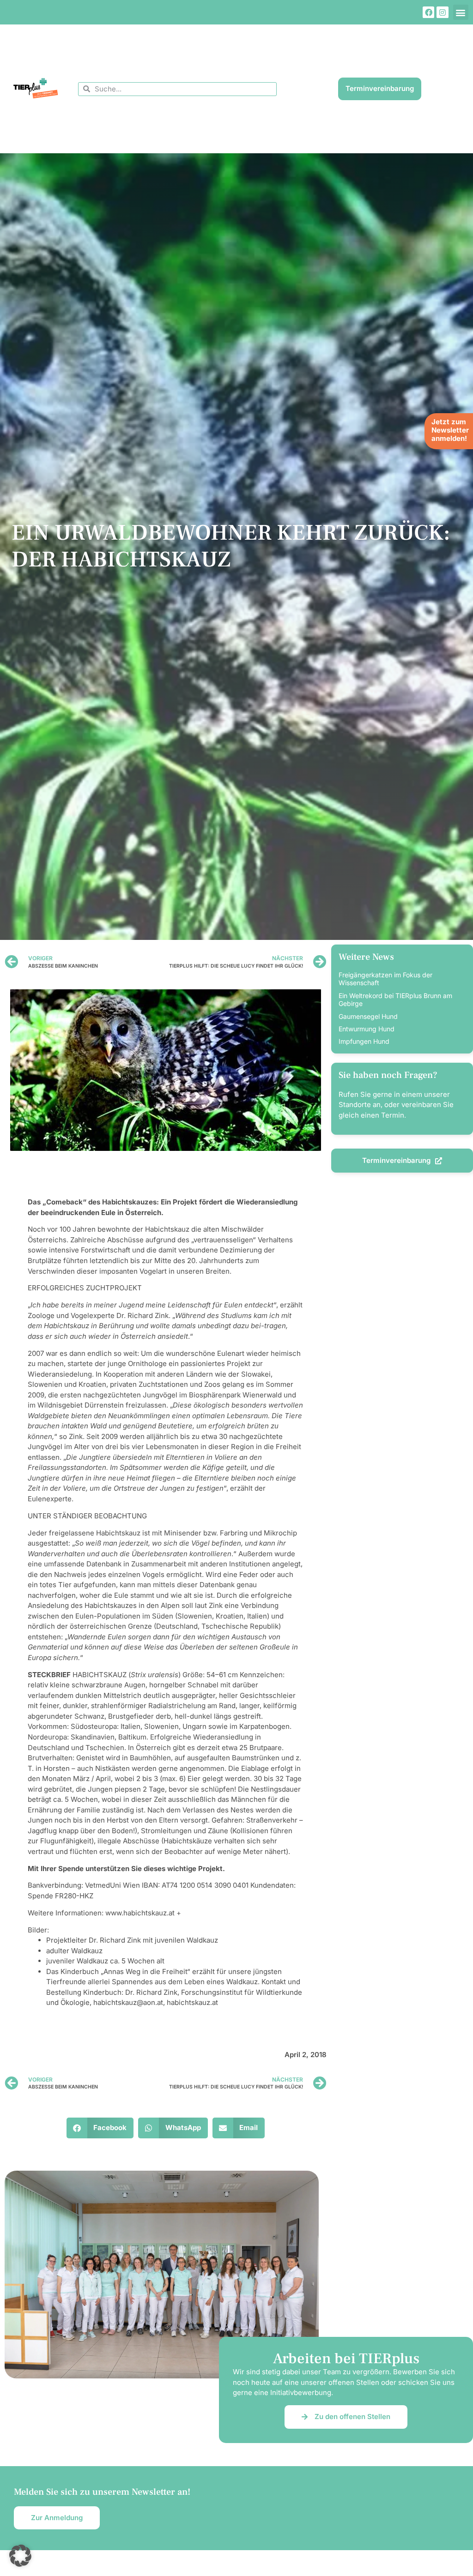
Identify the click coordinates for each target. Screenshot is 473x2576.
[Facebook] (429, 12)
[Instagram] (443, 12)
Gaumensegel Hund (368, 1016)
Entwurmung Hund (367, 1029)
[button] (461, 12)
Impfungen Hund (364, 1041)
